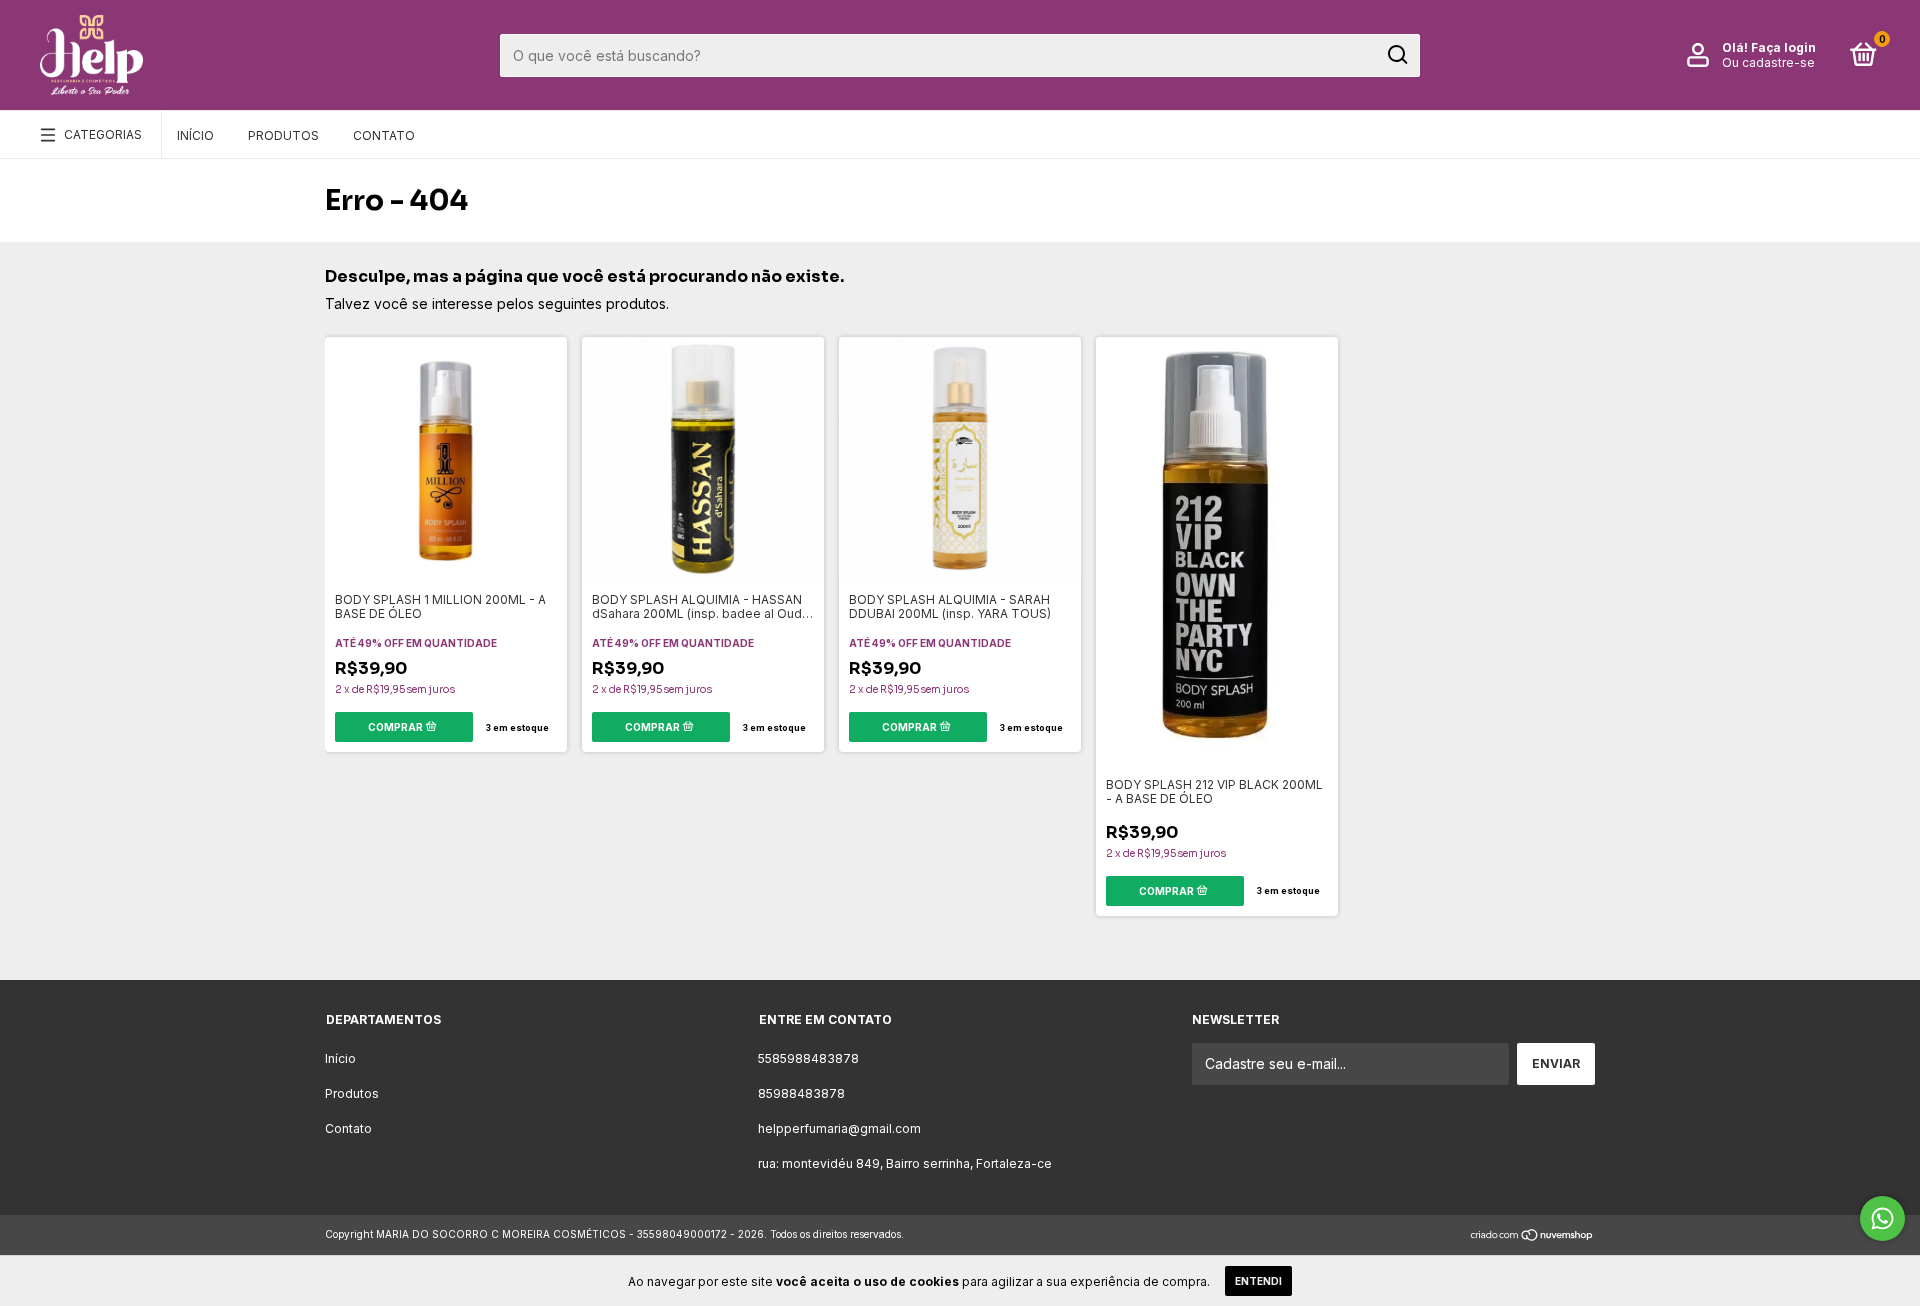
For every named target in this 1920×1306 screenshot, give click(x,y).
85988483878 (801, 1093)
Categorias (103, 134)
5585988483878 (808, 1058)
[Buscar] (1396, 55)
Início (195, 135)
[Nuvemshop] (1532, 1236)
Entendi (1258, 1281)
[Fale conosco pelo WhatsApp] (1882, 1218)
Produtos (283, 135)
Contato (384, 135)
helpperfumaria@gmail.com (839, 1128)
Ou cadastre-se (1768, 62)
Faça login (1783, 47)
